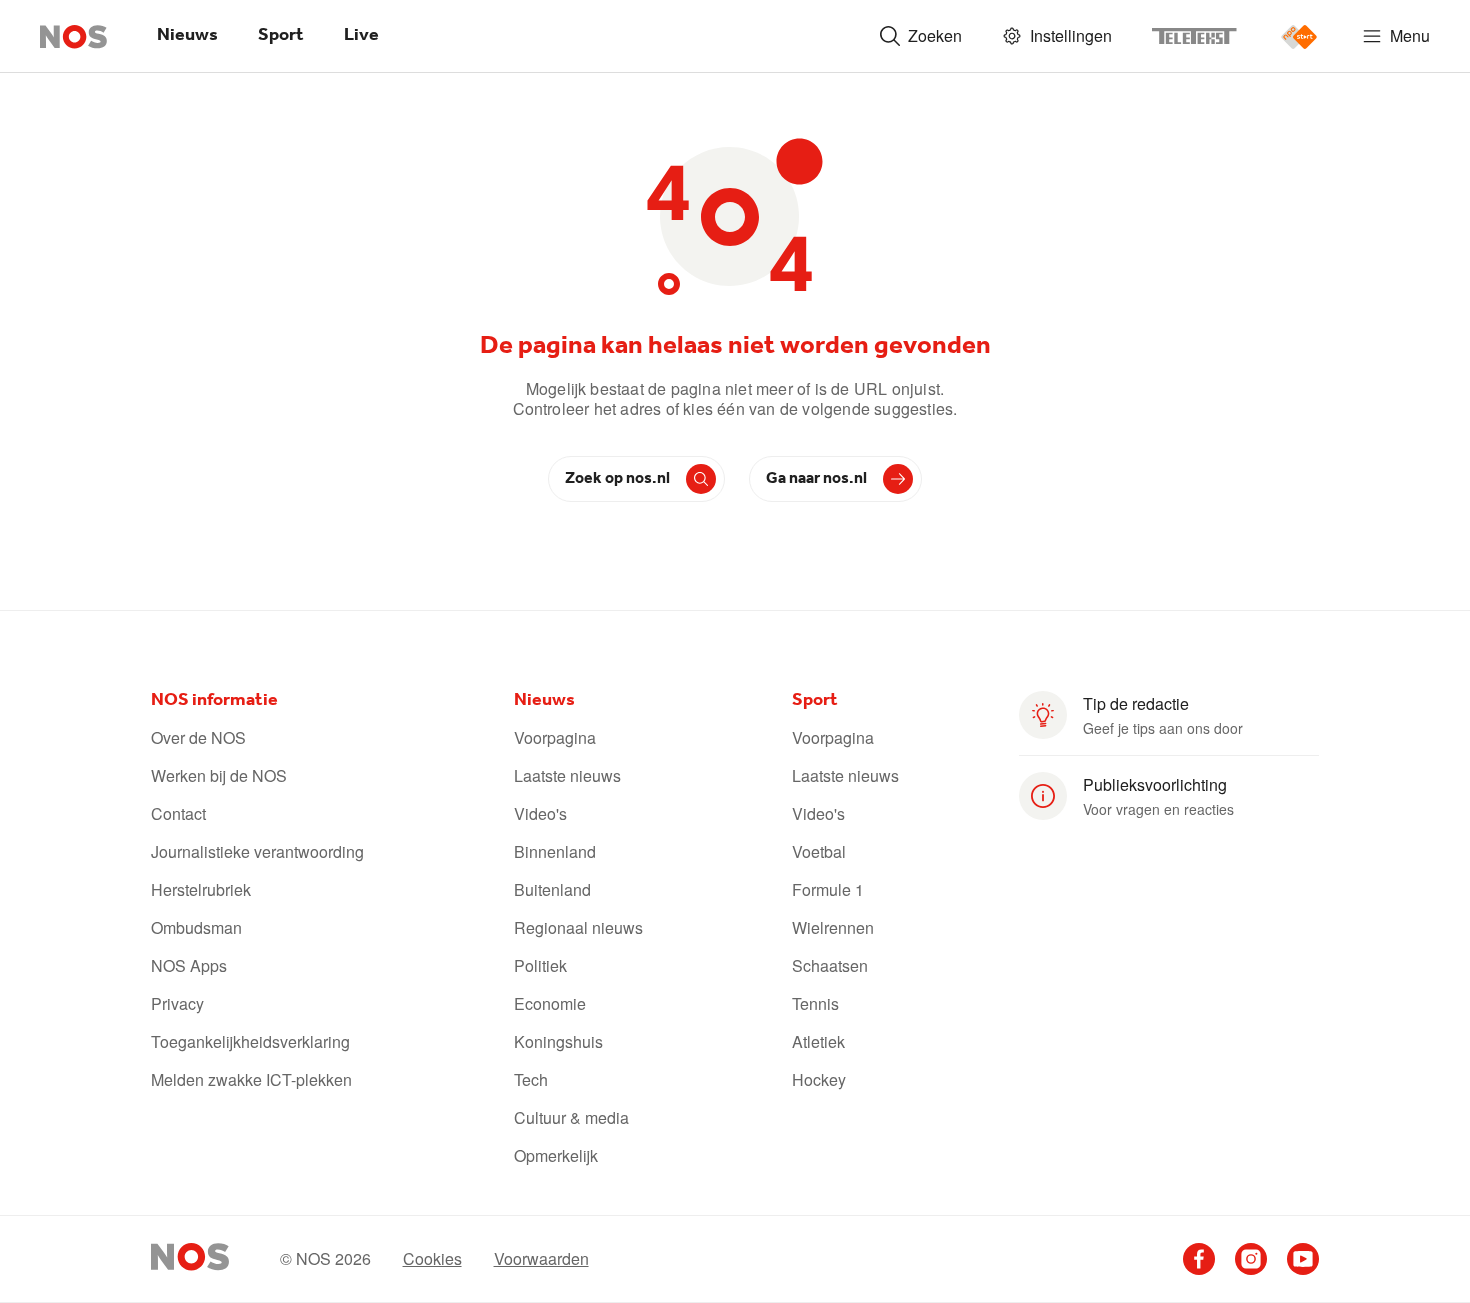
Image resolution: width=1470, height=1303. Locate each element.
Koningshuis (558, 1042)
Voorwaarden (541, 1259)
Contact (178, 814)
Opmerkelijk (556, 1156)
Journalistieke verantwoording (257, 852)
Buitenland (552, 890)
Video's (540, 814)
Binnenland (555, 852)
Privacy (177, 1004)
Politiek (540, 966)
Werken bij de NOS (219, 776)
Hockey (819, 1080)
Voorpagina (555, 738)
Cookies (432, 1259)
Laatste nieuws (567, 776)
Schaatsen (830, 966)
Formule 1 (828, 890)
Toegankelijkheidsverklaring (250, 1042)
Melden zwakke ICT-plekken (251, 1080)
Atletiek (818, 1042)
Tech (531, 1080)
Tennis (815, 1004)
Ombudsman (196, 928)
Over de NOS (198, 738)
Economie (550, 1004)
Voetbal (819, 852)
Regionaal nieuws (578, 928)
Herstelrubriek (201, 890)
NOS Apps (189, 966)
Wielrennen (833, 928)
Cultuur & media (571, 1118)
